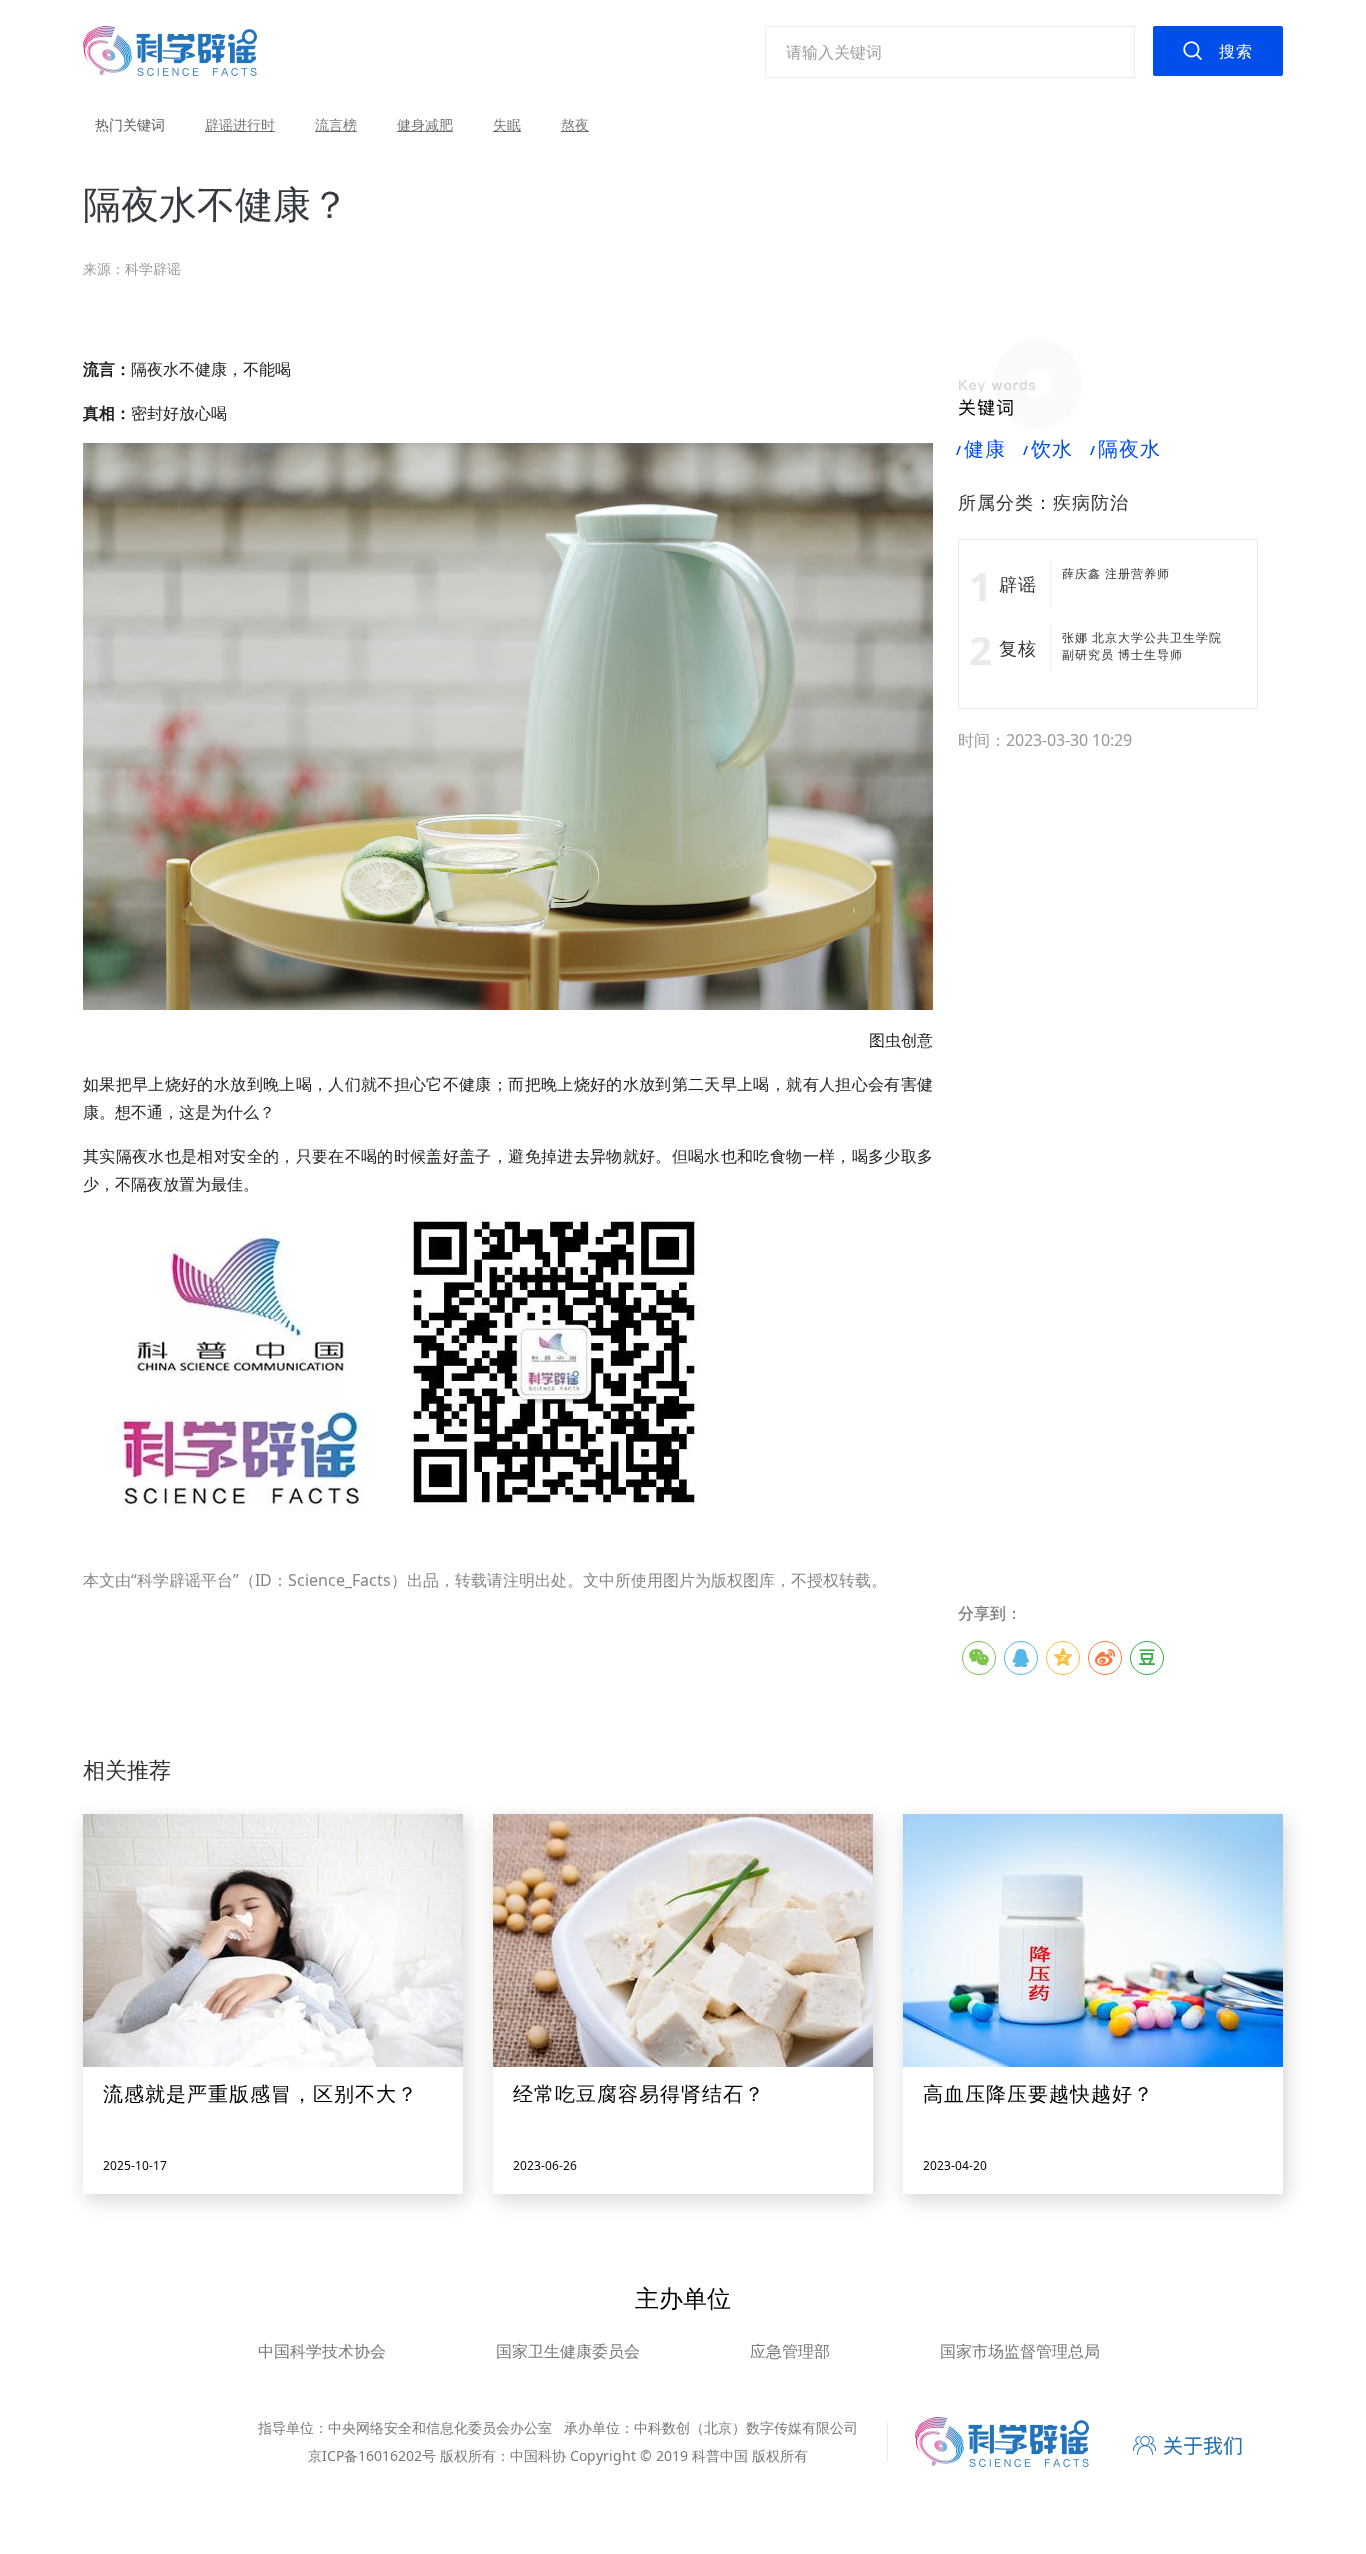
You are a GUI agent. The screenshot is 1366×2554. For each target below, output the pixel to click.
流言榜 (336, 124)
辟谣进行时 (240, 124)
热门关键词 (130, 124)
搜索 (1236, 51)
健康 (982, 449)
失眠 (507, 124)
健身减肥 (425, 124)
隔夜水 (1126, 449)
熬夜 (575, 124)
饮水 (1049, 449)
